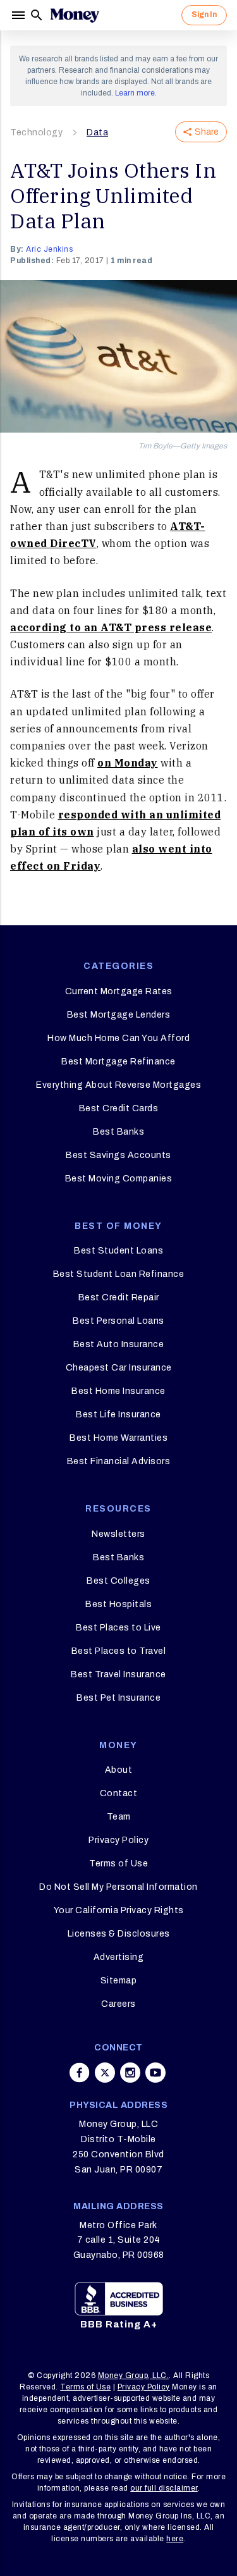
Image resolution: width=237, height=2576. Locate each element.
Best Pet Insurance (118, 1698)
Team (119, 1817)
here (175, 2539)
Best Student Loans (118, 1251)
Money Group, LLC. (134, 2376)
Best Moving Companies (119, 1179)
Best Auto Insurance (119, 1344)
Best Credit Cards (119, 1108)
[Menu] (20, 15)
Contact (119, 1793)
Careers (118, 2004)
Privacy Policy (118, 1840)
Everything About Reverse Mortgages (118, 1085)
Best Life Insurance (118, 1414)
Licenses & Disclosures (119, 1934)
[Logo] (75, 15)
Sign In (204, 15)
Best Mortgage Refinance (118, 1062)
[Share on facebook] (80, 2073)
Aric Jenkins (49, 249)
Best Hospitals (118, 1604)
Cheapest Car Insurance (119, 1368)
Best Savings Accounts (118, 1155)
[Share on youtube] (155, 2073)
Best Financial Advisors (119, 1461)
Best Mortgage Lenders (119, 1015)
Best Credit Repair (119, 1297)
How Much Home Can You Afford (118, 1038)
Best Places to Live (118, 1628)
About (119, 1770)
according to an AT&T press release (111, 627)
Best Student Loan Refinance (119, 1274)
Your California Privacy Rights (119, 1910)
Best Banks (118, 1132)
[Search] (37, 15)
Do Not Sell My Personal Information (118, 1887)
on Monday (128, 763)
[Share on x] (105, 2073)
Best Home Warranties (118, 1438)
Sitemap (119, 1981)
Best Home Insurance (118, 1391)
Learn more (135, 93)
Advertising (119, 1957)
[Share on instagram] (130, 2073)
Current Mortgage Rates (119, 991)
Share (207, 132)
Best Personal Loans (118, 1321)
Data (97, 132)
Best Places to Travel (119, 1651)
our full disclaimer (164, 2488)
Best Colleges (118, 1581)
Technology (36, 132)
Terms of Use (118, 1864)
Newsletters (118, 1534)
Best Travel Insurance (118, 1674)
